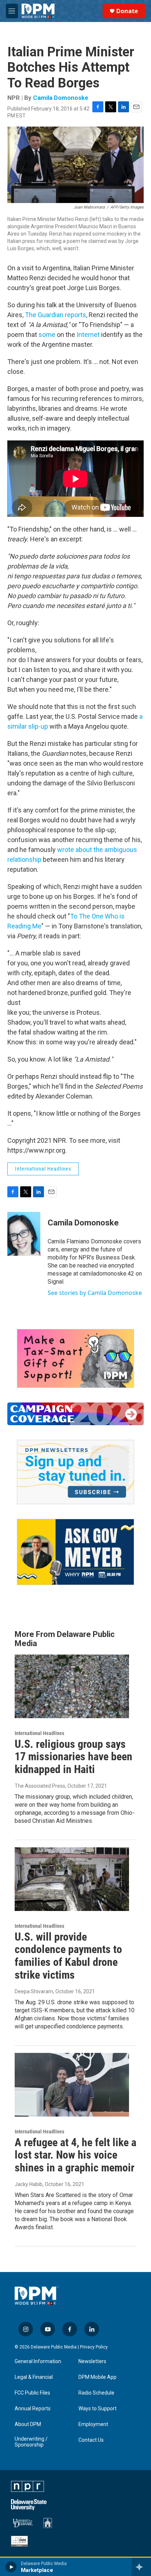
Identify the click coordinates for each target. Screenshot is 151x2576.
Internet (88, 335)
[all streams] (141, 2567)
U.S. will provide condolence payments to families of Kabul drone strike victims (68, 1956)
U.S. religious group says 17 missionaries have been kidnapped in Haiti (73, 1757)
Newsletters (92, 2361)
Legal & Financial (34, 2377)
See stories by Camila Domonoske (95, 1293)
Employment (93, 2424)
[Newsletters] (75, 1472)
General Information (38, 2361)
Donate (127, 11)
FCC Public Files (32, 2393)
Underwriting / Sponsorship (31, 2442)
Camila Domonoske (61, 98)
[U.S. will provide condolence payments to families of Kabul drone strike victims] (72, 1879)
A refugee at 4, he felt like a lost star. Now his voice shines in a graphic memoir (75, 2155)
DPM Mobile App (97, 2377)
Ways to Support (97, 2409)
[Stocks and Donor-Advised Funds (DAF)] (75, 1358)
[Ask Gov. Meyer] (75, 1552)
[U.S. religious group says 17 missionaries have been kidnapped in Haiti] (72, 1686)
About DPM (28, 2424)
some (47, 335)
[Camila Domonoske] (24, 1234)
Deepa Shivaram (34, 1991)
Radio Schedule (96, 2393)
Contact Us (91, 2440)
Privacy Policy (94, 2347)
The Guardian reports (56, 315)
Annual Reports (33, 2409)
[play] (11, 2567)
